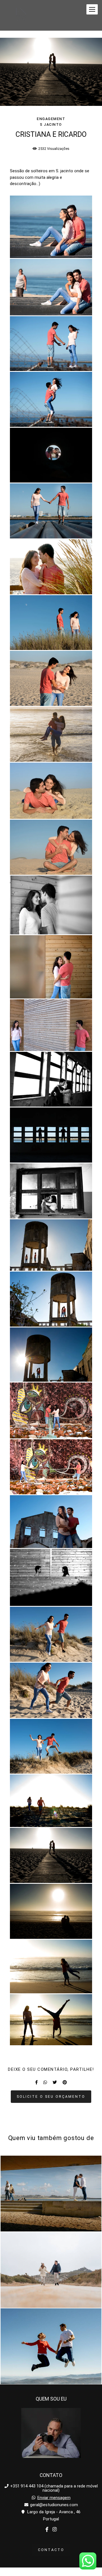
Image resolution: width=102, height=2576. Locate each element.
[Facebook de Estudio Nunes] (47, 2530)
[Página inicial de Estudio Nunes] (21, 15)
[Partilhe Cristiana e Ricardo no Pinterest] (65, 2082)
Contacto (51, 2550)
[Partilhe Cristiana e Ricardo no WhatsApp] (45, 2082)
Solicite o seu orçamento (51, 2096)
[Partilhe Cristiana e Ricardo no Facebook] (36, 2082)
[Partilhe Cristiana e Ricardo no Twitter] (55, 2082)
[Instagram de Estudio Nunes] (55, 2530)
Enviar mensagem (54, 2498)
